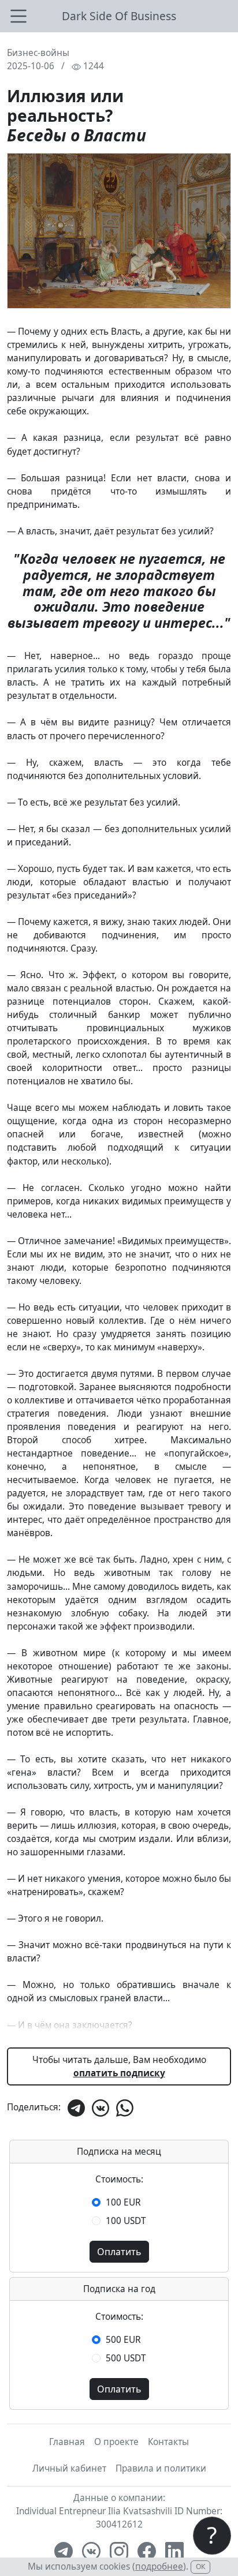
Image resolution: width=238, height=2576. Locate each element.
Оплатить (119, 2252)
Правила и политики (161, 2468)
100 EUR (123, 2202)
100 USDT (126, 2221)
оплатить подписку (119, 2073)
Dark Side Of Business (119, 16)
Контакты (168, 2442)
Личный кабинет (69, 2468)
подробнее (159, 2566)
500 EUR (123, 2340)
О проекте (116, 2442)
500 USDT (126, 2358)
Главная (67, 2442)
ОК (200, 2566)
